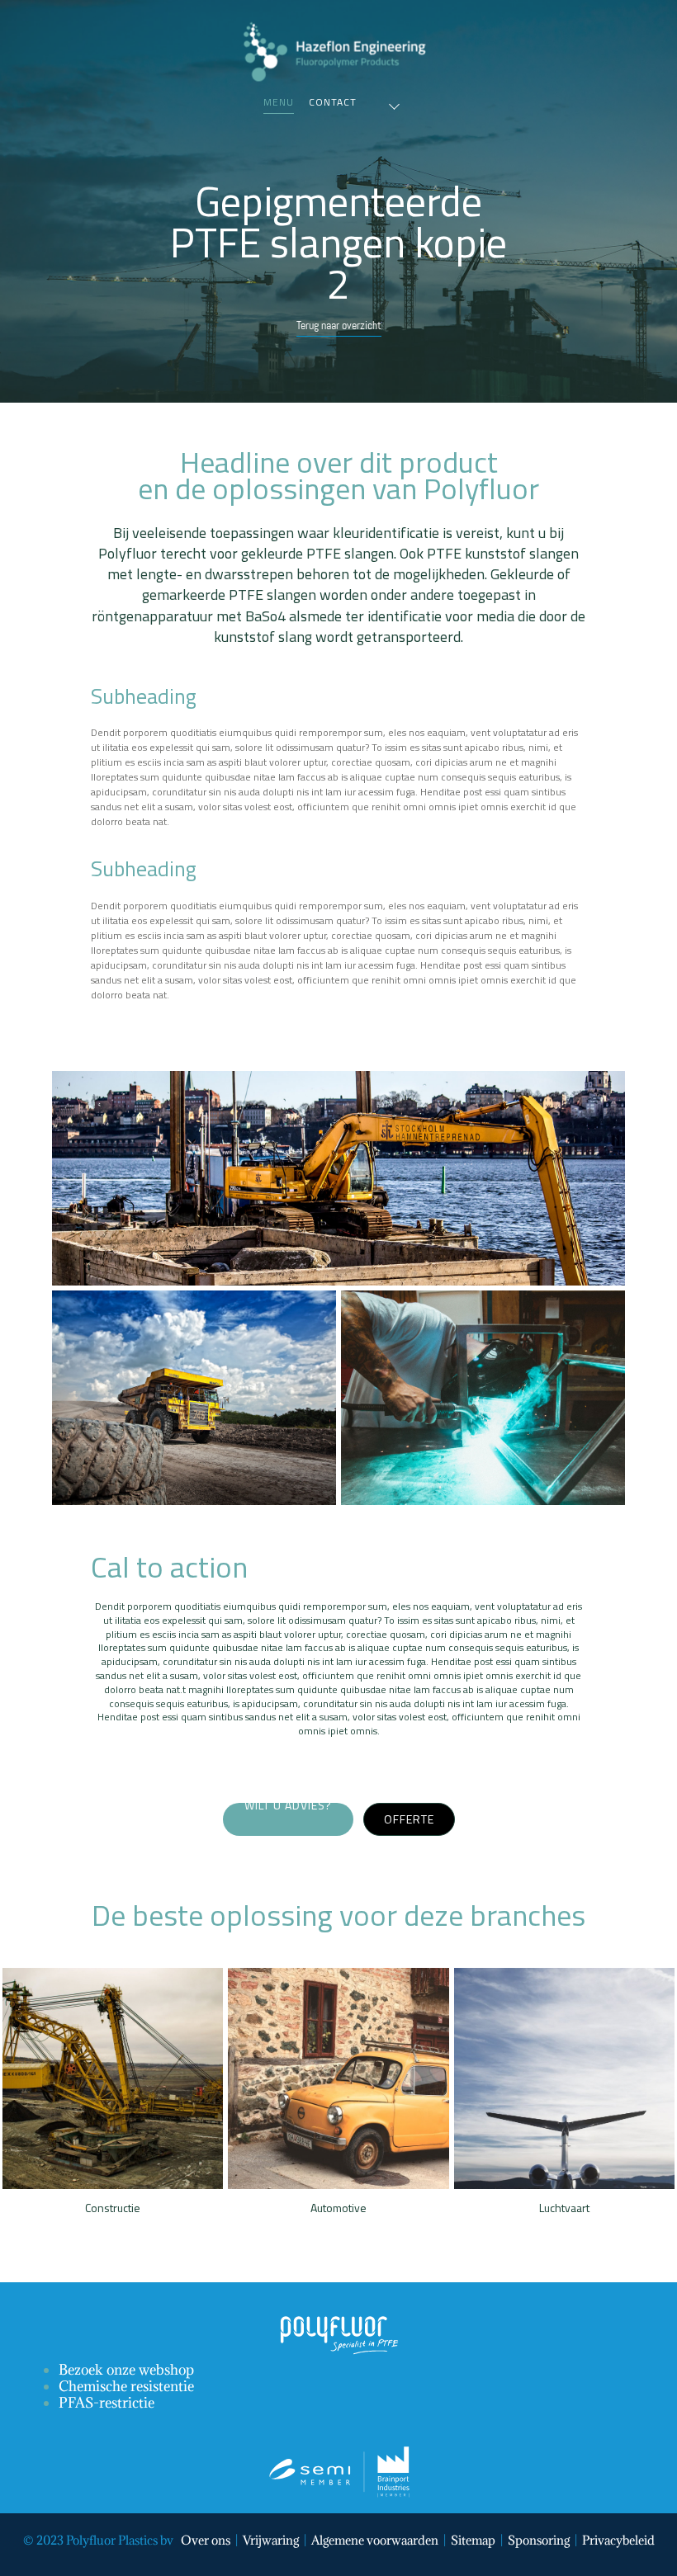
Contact (333, 102)
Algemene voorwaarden (375, 2540)
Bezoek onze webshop (126, 2370)
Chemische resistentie (126, 2386)
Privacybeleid (618, 2540)
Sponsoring (539, 2540)
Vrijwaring (271, 2540)
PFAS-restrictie (107, 2403)
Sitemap (473, 2540)
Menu (279, 102)
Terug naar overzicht (339, 325)
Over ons (206, 2540)
